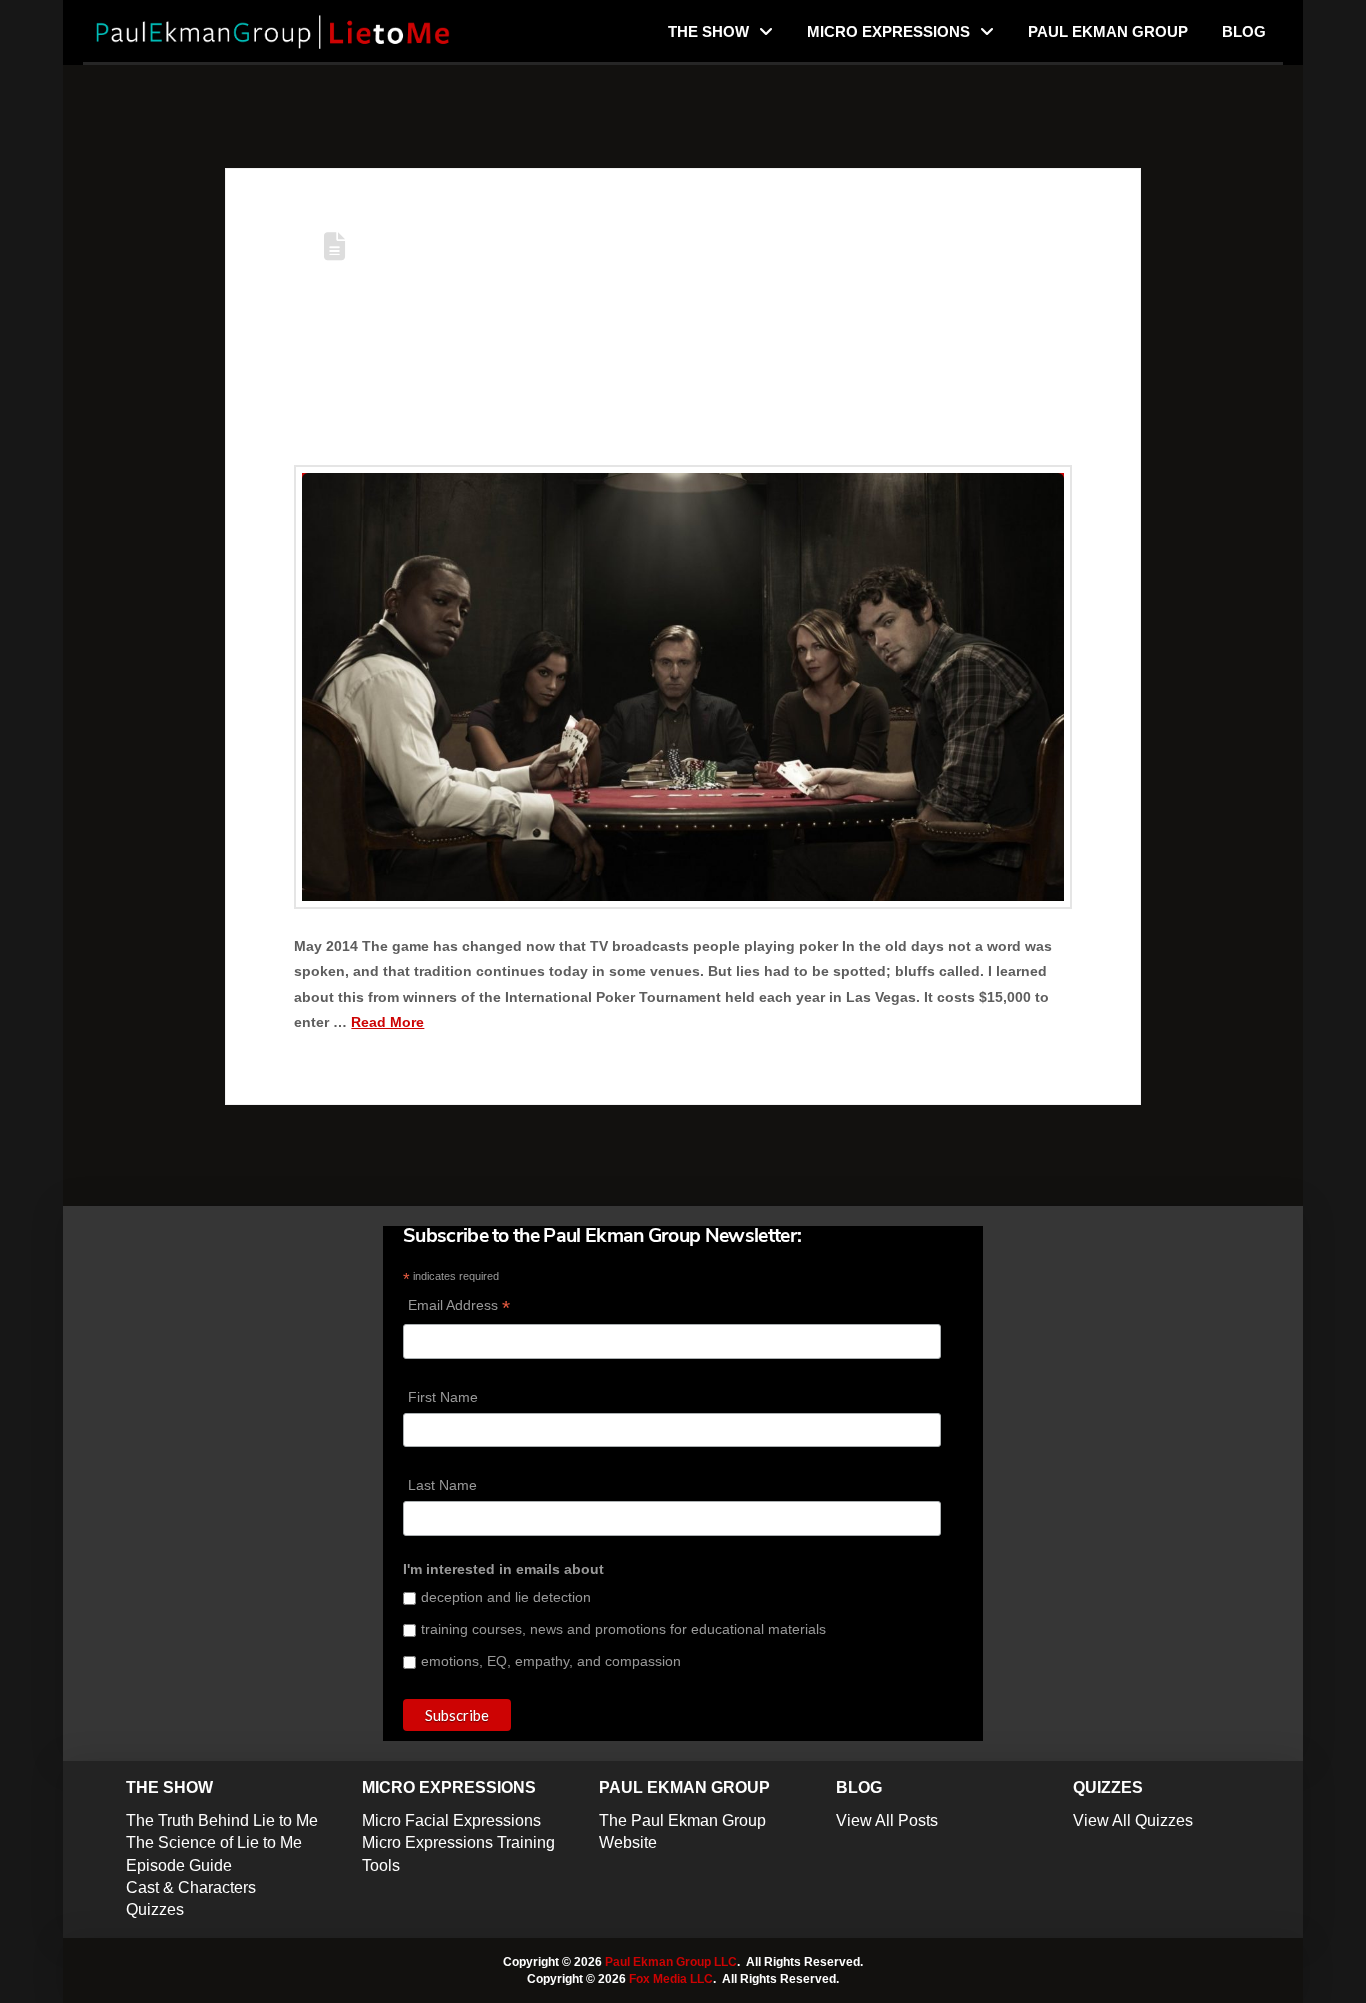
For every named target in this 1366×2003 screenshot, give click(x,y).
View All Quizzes (1133, 1820)
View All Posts (887, 1820)
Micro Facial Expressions (451, 1820)
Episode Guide (179, 1865)
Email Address (459, 1307)
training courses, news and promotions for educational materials (623, 1629)
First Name (443, 1397)
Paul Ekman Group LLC (671, 1962)
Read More (387, 1022)
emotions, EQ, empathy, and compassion (551, 1661)
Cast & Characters (191, 1887)
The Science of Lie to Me (214, 1842)
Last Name (442, 1485)
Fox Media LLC (671, 1979)
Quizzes (155, 1909)
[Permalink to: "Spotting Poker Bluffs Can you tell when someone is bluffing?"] (682, 687)
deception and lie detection (506, 1597)
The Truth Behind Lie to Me (222, 1820)
